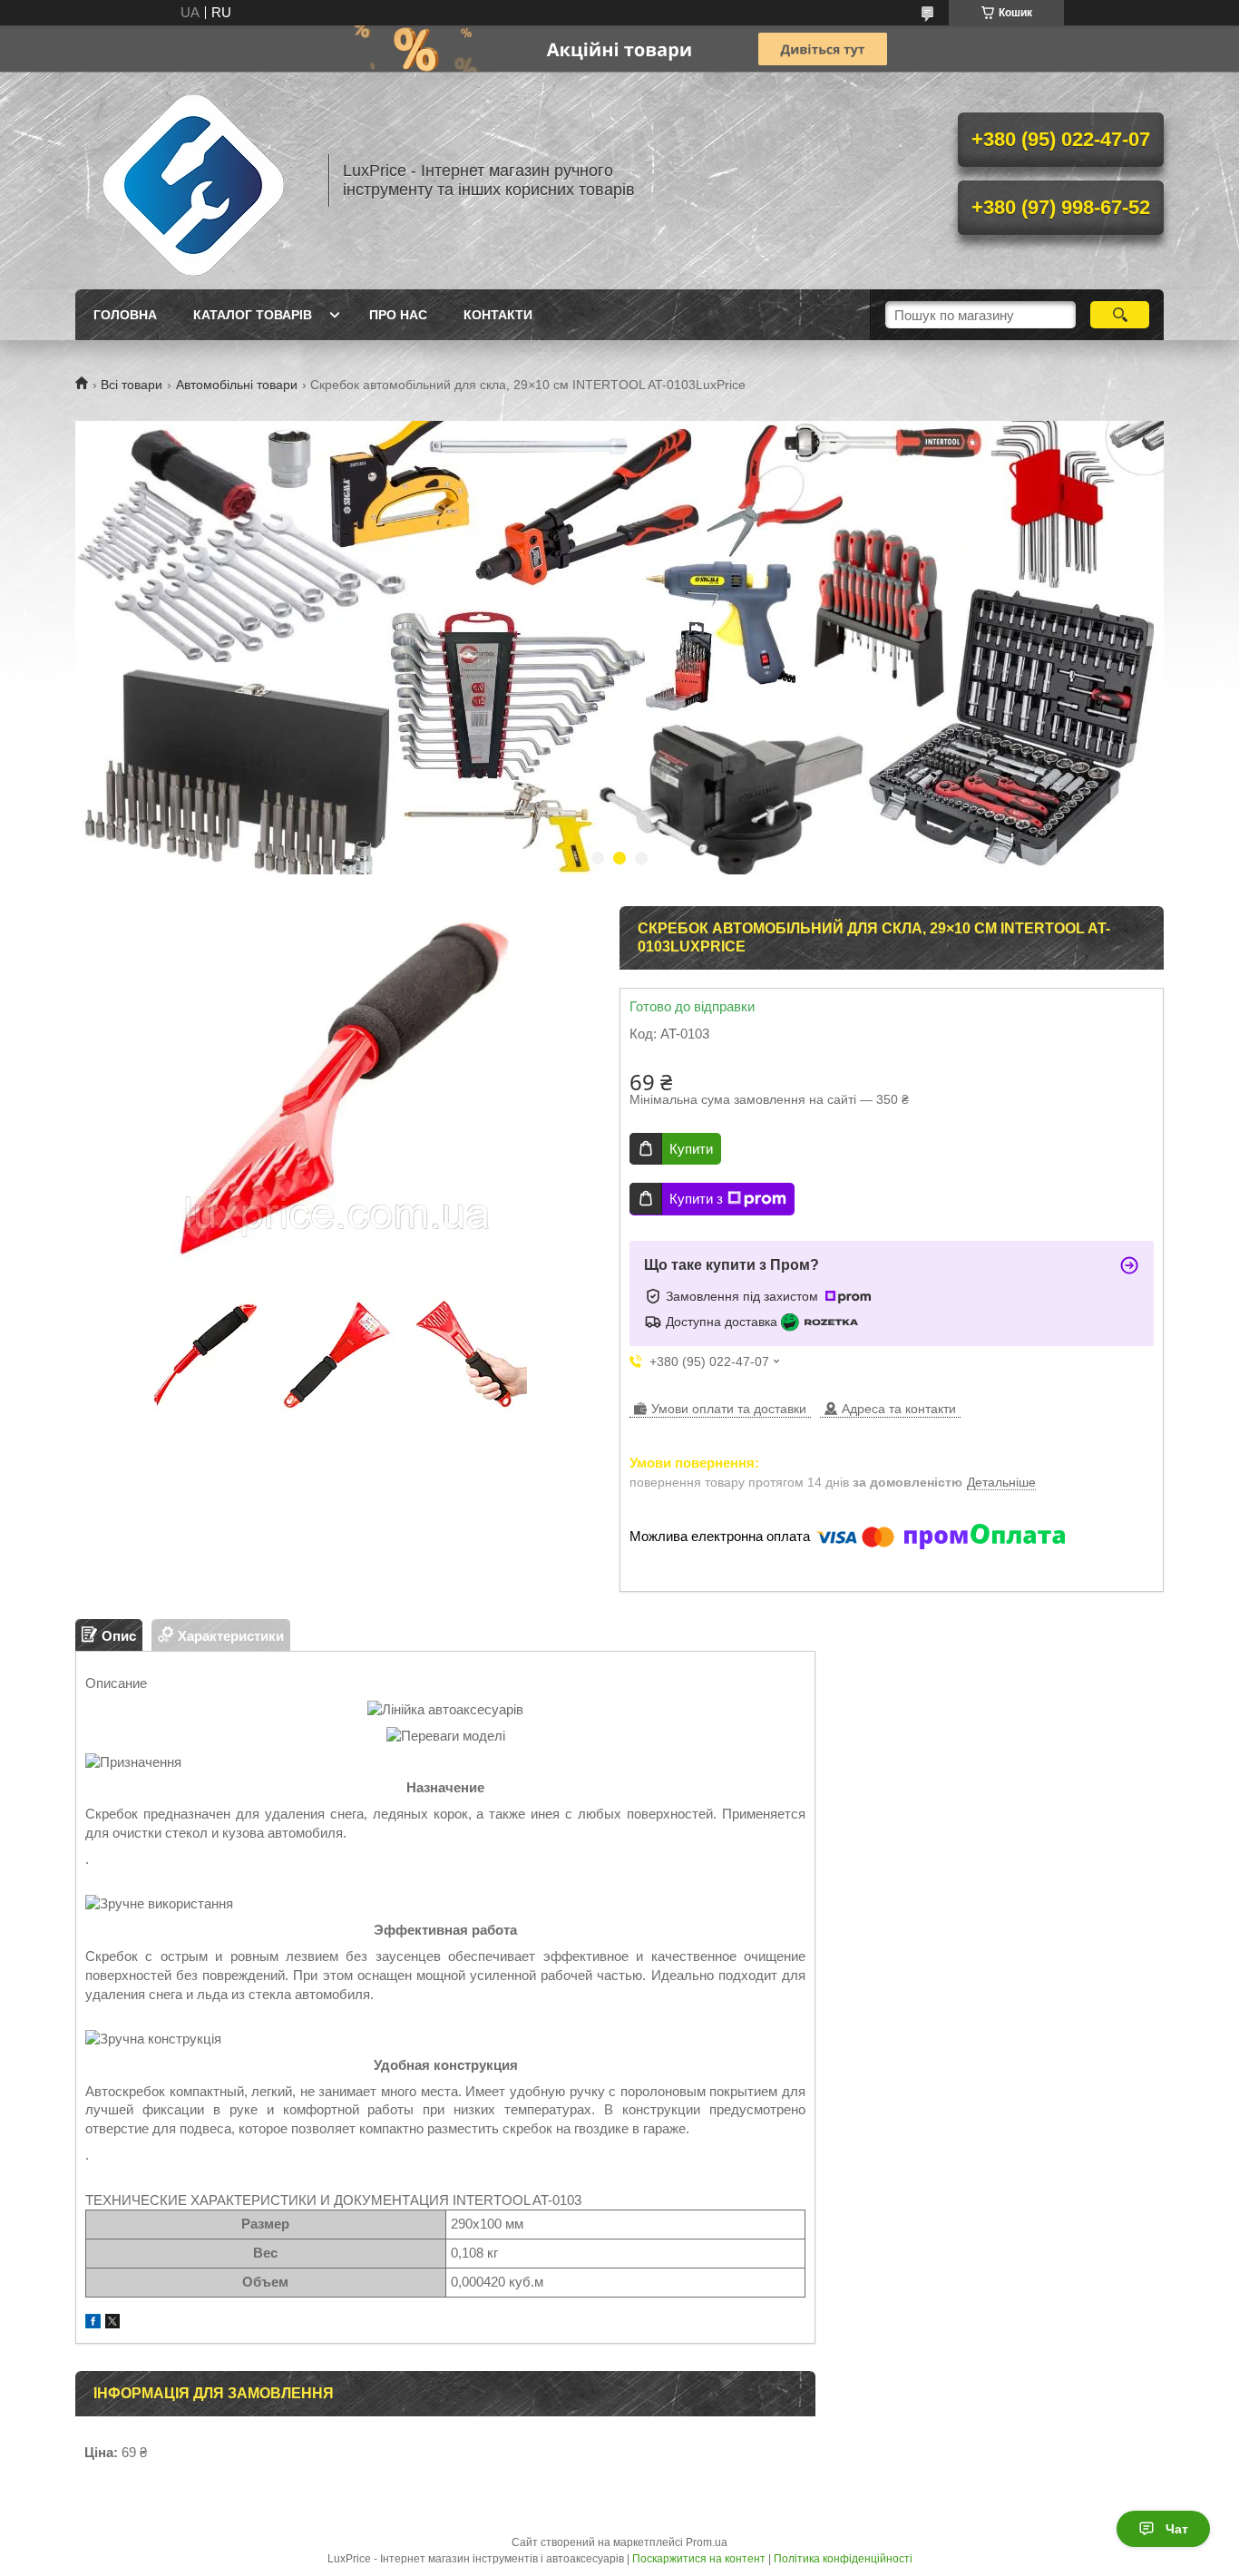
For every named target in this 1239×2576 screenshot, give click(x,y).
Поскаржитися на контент (699, 2559)
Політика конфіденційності (843, 2559)
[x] (112, 2323)
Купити (691, 1149)
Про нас (398, 315)
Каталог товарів (253, 315)
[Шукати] (1120, 315)
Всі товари (132, 385)
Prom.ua (707, 2542)
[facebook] (93, 2323)
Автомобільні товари (237, 385)
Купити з (696, 1199)
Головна (125, 315)
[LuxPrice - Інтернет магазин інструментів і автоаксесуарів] (193, 181)
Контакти (498, 315)
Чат (1177, 2529)
